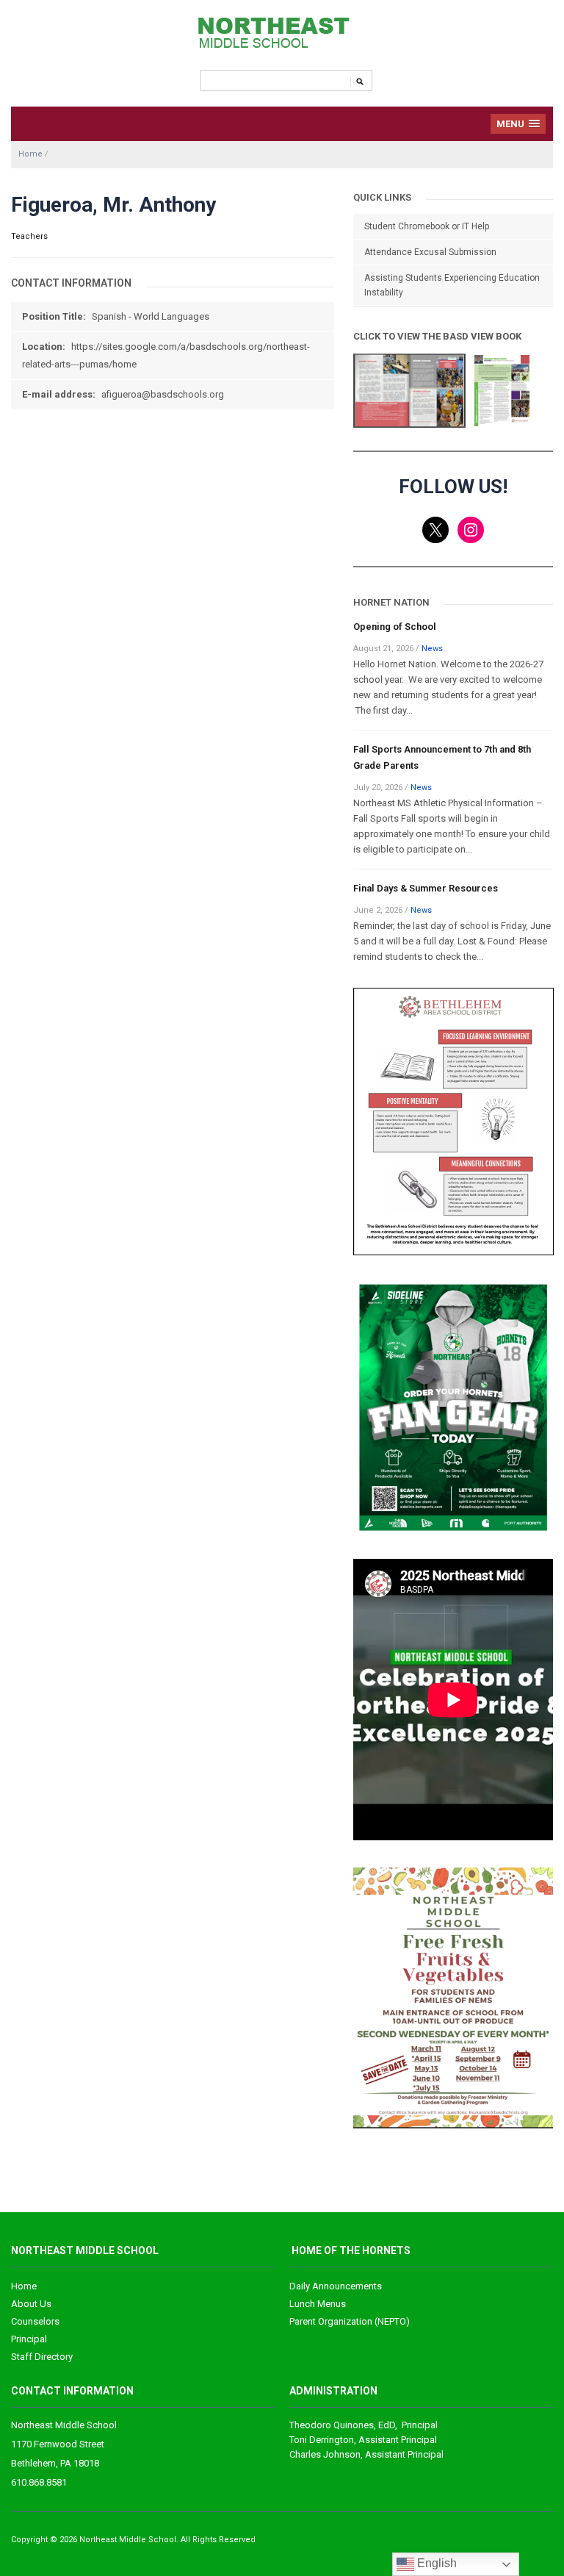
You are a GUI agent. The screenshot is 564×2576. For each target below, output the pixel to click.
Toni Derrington (322, 2440)
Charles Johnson (325, 2454)
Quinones (332, 2425)
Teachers (29, 236)
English (435, 2563)
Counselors (35, 2321)
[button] (518, 124)
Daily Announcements (336, 2286)
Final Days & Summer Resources (426, 888)
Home (30, 154)
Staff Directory (42, 2357)
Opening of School (395, 627)
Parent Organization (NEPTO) (350, 2321)
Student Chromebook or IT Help (427, 226)
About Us (31, 2304)
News (432, 649)
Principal (29, 2339)
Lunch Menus (318, 2304)
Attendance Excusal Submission (430, 252)
